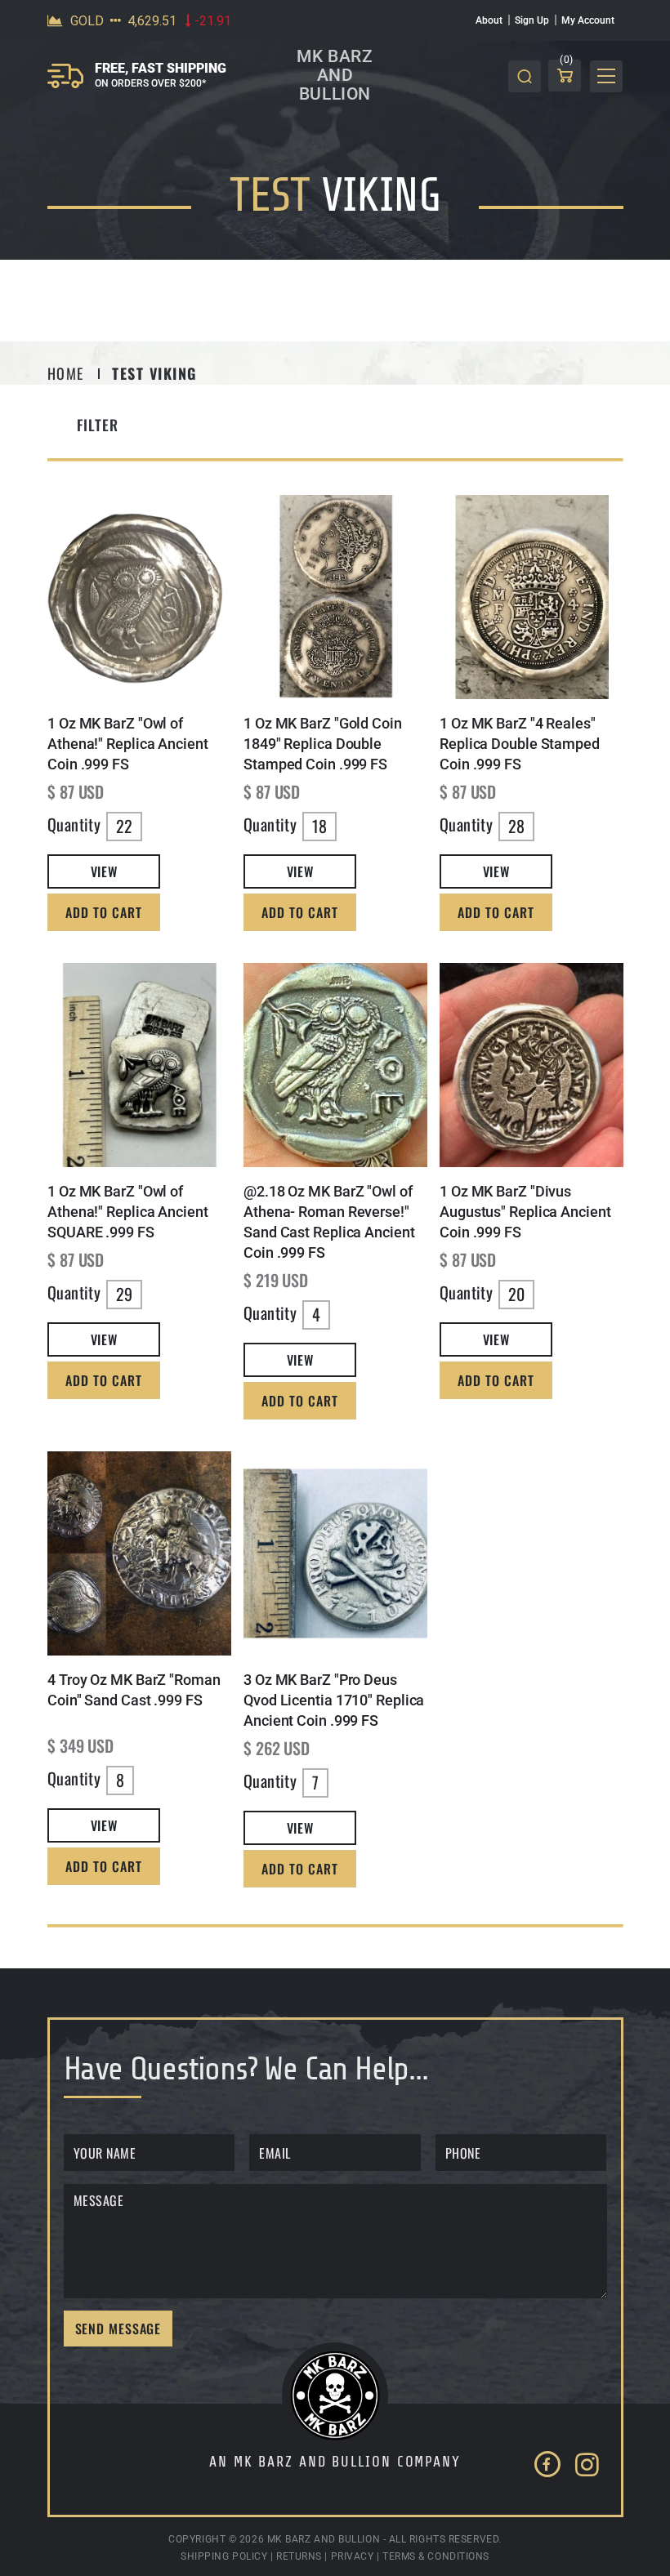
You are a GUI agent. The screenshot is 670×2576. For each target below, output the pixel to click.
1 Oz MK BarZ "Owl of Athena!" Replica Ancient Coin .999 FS (128, 744)
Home (66, 373)
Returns (299, 2556)
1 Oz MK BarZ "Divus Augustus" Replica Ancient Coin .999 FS (525, 1212)
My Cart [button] (567, 62)
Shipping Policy (224, 2556)
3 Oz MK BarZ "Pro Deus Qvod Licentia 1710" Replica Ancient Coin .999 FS (334, 1700)
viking (381, 196)
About (489, 20)
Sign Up (532, 20)
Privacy (353, 2556)
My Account (588, 20)
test (270, 196)
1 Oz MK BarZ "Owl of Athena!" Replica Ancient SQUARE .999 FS (128, 1212)
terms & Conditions (436, 2556)
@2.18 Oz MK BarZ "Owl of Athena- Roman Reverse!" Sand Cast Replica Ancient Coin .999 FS (329, 1222)
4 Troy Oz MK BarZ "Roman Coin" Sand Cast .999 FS (134, 1690)
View (103, 871)
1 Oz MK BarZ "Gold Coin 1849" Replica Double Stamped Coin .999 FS (323, 744)
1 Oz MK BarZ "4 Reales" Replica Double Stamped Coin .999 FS (520, 744)
